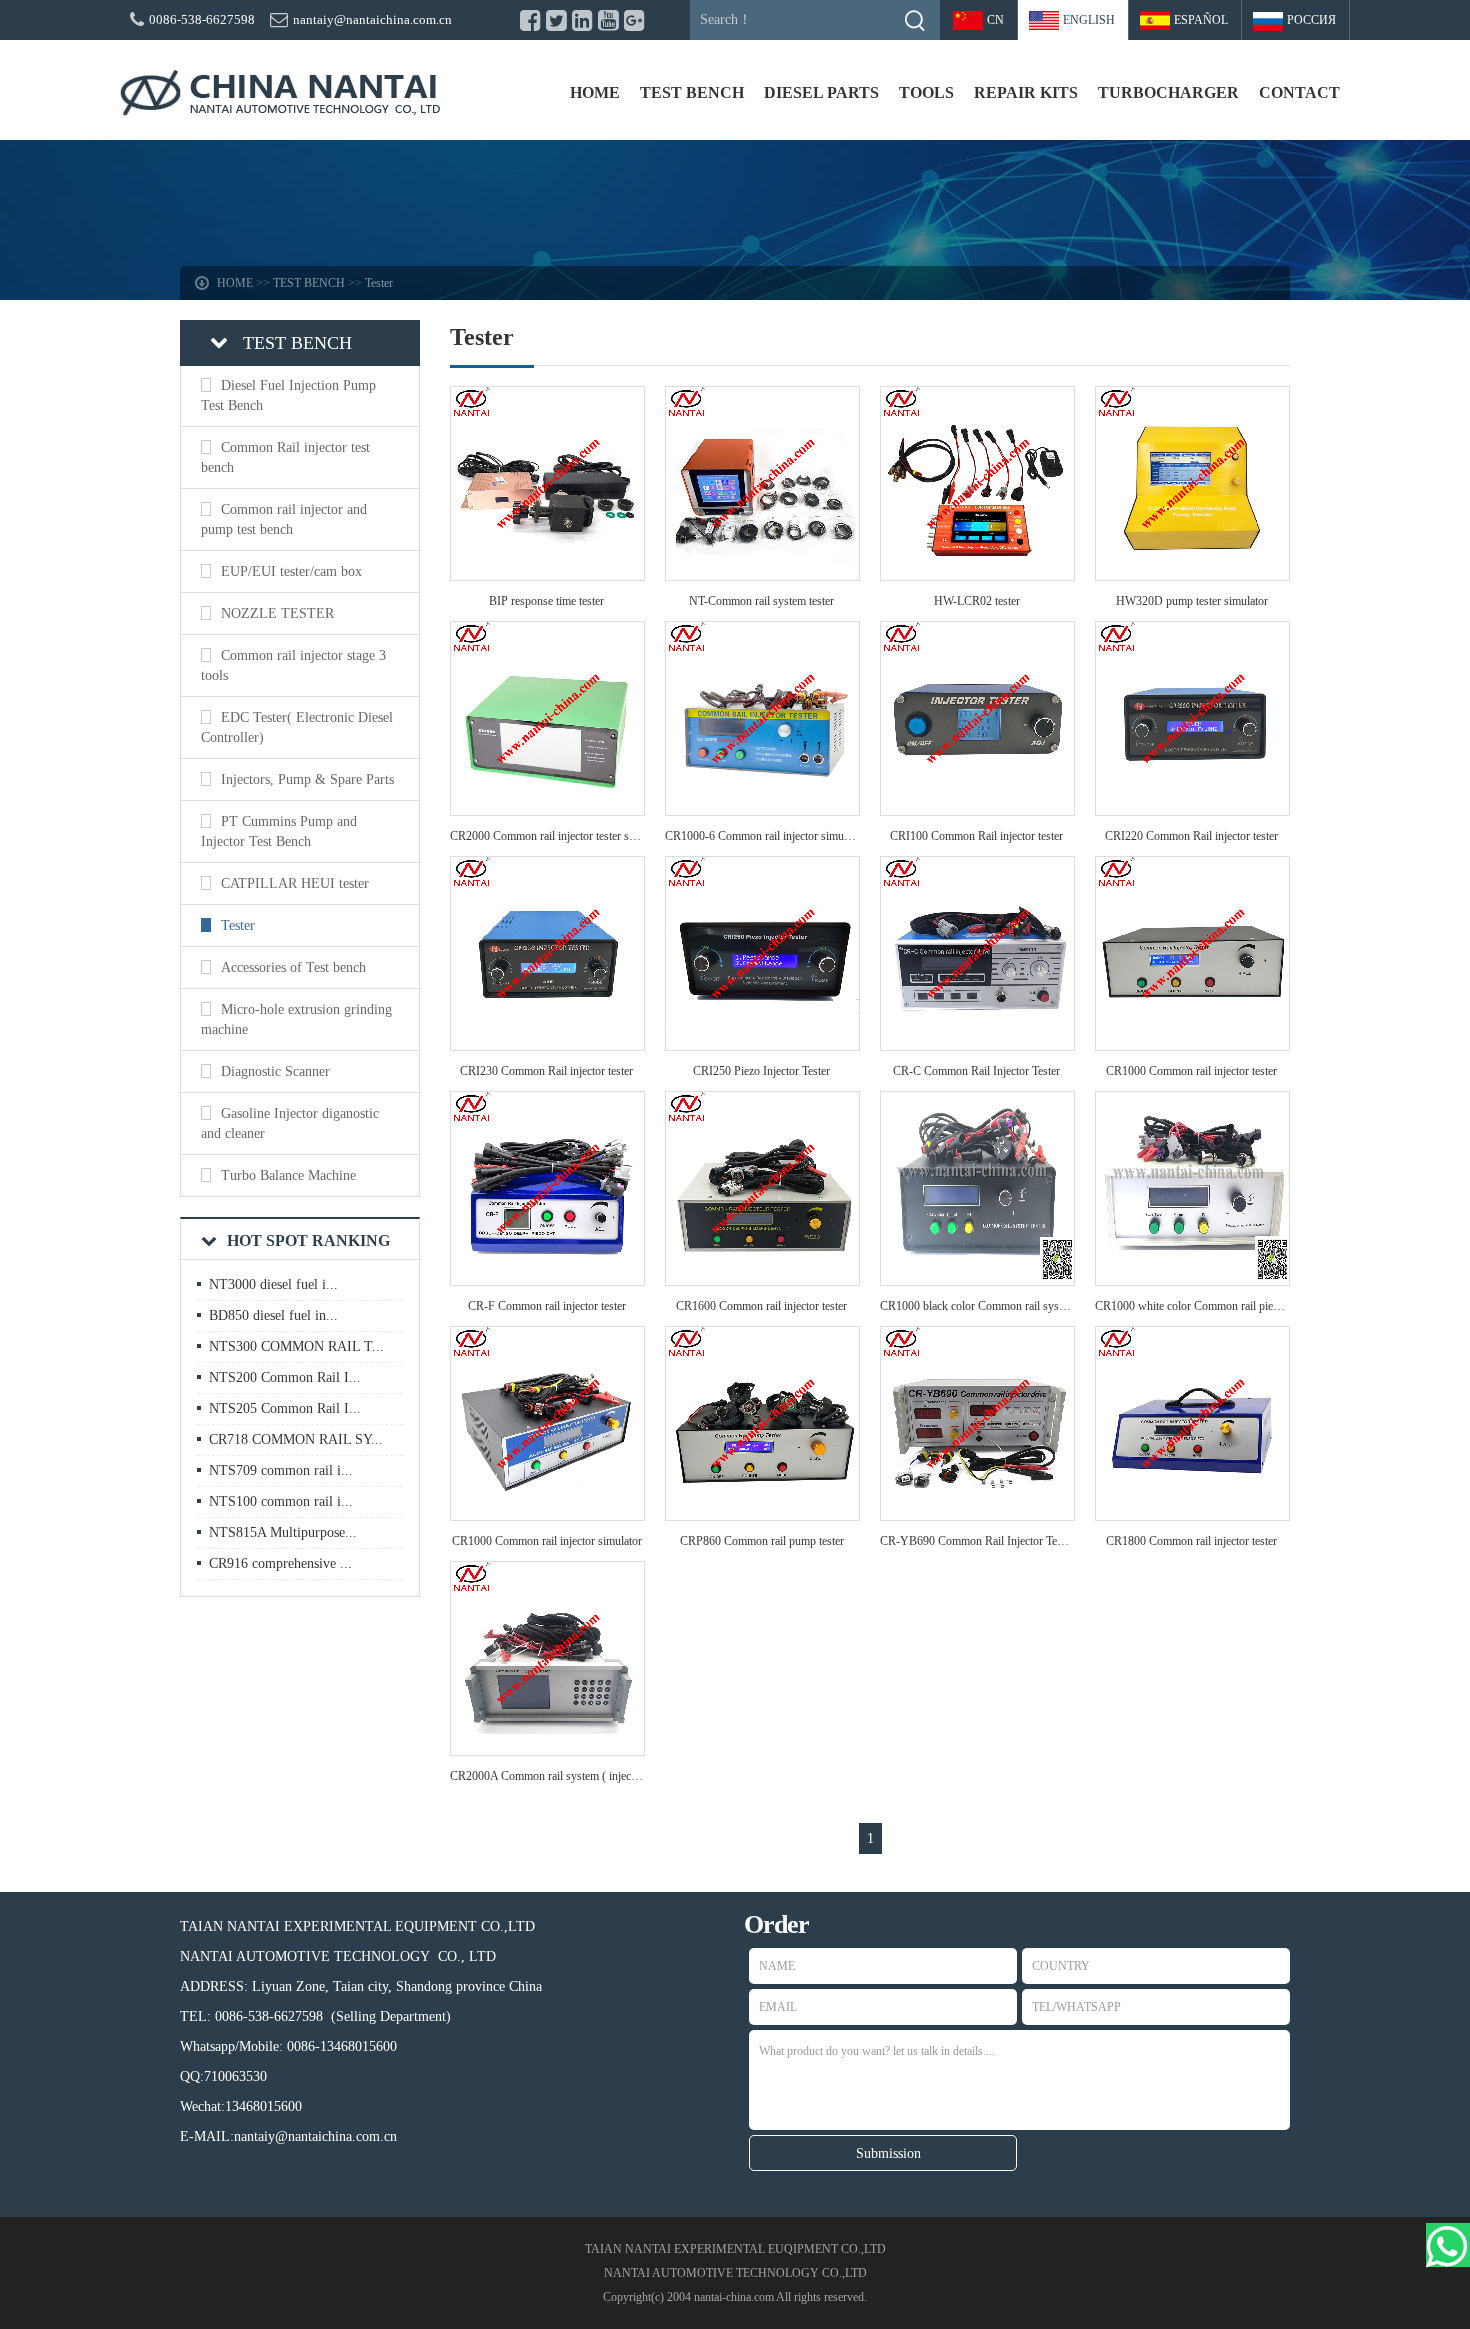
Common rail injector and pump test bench (284, 519)
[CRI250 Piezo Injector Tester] (762, 1044)
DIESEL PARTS (821, 92)
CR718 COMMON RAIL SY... (296, 1439)
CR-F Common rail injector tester (547, 1306)
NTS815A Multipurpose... (283, 1532)
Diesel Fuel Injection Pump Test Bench (288, 395)
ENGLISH (1089, 20)
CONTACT (1299, 92)
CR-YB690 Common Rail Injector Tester (977, 1541)
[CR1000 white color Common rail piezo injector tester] (1192, 1279)
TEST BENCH (692, 92)
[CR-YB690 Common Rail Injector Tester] (977, 1514)
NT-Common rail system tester (761, 601)
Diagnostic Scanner (275, 1071)
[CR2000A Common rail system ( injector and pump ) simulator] (547, 1749)
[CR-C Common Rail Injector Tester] (977, 1044)
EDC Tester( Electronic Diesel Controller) (297, 727)
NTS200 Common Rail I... (285, 1377)
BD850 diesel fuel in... (273, 1315)
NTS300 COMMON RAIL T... (296, 1346)
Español (1201, 20)
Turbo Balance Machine (288, 1175)
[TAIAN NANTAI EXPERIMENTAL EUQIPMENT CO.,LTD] (280, 93)
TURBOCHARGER (1168, 92)
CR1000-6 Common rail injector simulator (765, 836)
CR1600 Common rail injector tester (761, 1306)
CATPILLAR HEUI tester (295, 883)
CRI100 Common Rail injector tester (976, 836)
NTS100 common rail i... (281, 1501)
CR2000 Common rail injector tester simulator (559, 836)
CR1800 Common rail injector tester (1191, 1541)
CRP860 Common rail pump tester (762, 1541)
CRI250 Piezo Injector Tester (761, 1071)
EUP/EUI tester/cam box (291, 571)
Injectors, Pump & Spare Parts (307, 779)
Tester (379, 283)
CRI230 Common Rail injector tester (546, 1071)
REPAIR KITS (1026, 92)
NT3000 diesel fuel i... (273, 1284)
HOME (595, 92)
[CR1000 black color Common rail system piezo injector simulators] (977, 1279)
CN (995, 20)
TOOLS (926, 92)
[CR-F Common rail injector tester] (547, 1279)
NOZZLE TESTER (277, 613)
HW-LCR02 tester (977, 601)
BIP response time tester (546, 601)
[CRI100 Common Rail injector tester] (977, 809)
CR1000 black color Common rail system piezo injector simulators (1037, 1306)
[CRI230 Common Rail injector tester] (547, 1044)
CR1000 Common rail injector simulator (547, 1541)
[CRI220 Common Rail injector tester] (1192, 809)
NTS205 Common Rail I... (285, 1408)
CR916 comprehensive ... (280, 1563)
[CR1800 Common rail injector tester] (1192, 1514)
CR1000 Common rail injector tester (1191, 1071)
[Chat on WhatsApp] (1448, 2245)
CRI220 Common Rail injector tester (1191, 836)
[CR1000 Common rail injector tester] (1192, 1044)
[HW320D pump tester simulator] (1192, 574)
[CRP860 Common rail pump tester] (762, 1514)
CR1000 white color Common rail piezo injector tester (1222, 1306)
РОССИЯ (1311, 20)
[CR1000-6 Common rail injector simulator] (762, 809)
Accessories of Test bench (293, 967)
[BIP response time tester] (547, 574)
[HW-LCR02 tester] (977, 574)
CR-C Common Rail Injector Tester (976, 1071)
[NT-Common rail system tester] (762, 574)
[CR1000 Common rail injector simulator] (547, 1514)
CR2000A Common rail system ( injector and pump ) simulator (599, 1776)
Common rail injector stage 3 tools (293, 665)
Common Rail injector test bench (285, 457)
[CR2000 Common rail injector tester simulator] (547, 809)
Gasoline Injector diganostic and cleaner (290, 1123)
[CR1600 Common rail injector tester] (762, 1279)
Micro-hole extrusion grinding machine (296, 1019)
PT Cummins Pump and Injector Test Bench (279, 831)
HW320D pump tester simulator (1192, 601)
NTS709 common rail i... (281, 1470)
